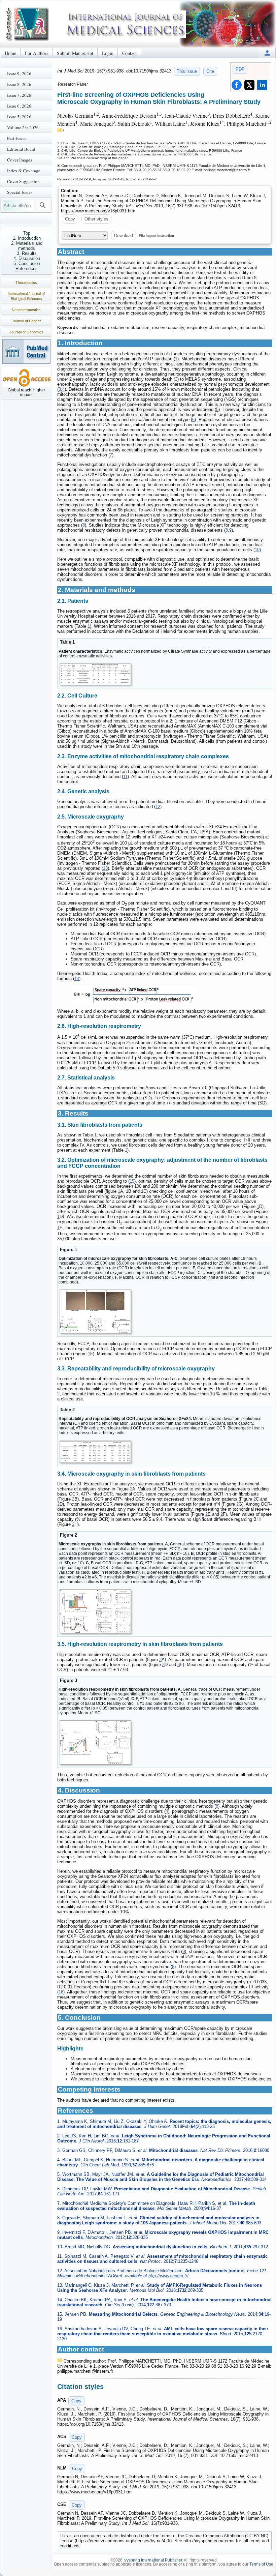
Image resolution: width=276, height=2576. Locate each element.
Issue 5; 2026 (19, 117)
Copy (70, 219)
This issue (187, 71)
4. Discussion (27, 258)
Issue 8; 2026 (19, 84)
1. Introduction (27, 238)
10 (257, 550)
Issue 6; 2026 (19, 106)
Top (27, 233)
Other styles (96, 219)
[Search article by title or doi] (43, 205)
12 (158, 807)
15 (132, 1181)
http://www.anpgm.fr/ (168, 2276)
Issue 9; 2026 (19, 73)
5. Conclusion (27, 263)
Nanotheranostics (26, 310)
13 (105, 868)
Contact (129, 53)
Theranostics (26, 283)
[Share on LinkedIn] (262, 85)
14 (77, 979)
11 (125, 777)
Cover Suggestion (23, 181)
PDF (240, 69)
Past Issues (17, 138)
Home (10, 53)
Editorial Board (21, 149)
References (27, 269)
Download (124, 235)
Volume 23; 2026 (23, 127)
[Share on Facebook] (237, 85)
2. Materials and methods (27, 246)
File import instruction (156, 235)
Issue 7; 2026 (19, 95)
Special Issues (20, 192)
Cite (210, 71)
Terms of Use (261, 2564)
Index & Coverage (24, 171)
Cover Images (20, 160)
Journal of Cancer (26, 321)
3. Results (27, 253)
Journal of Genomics (26, 332)
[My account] (267, 53)
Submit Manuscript (75, 53)
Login (108, 53)
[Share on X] (249, 85)
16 (61, 1992)
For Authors (37, 53)
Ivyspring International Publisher (153, 2560)
